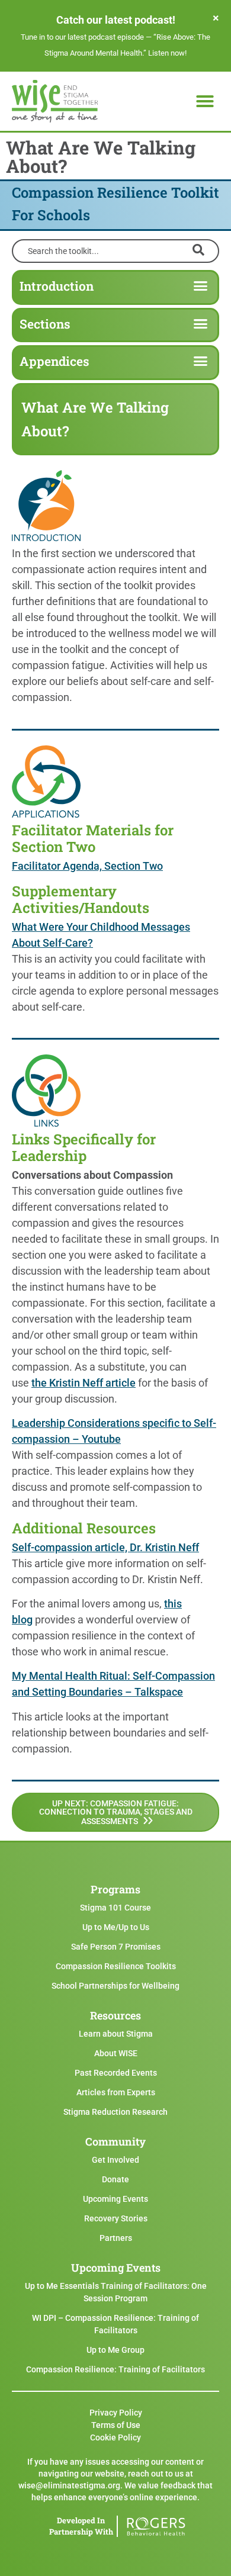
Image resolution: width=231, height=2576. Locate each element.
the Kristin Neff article (84, 1383)
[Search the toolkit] (115, 250)
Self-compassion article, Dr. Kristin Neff (105, 1547)
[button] (205, 101)
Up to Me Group (115, 2350)
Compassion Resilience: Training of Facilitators (115, 2369)
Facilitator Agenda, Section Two (87, 866)
